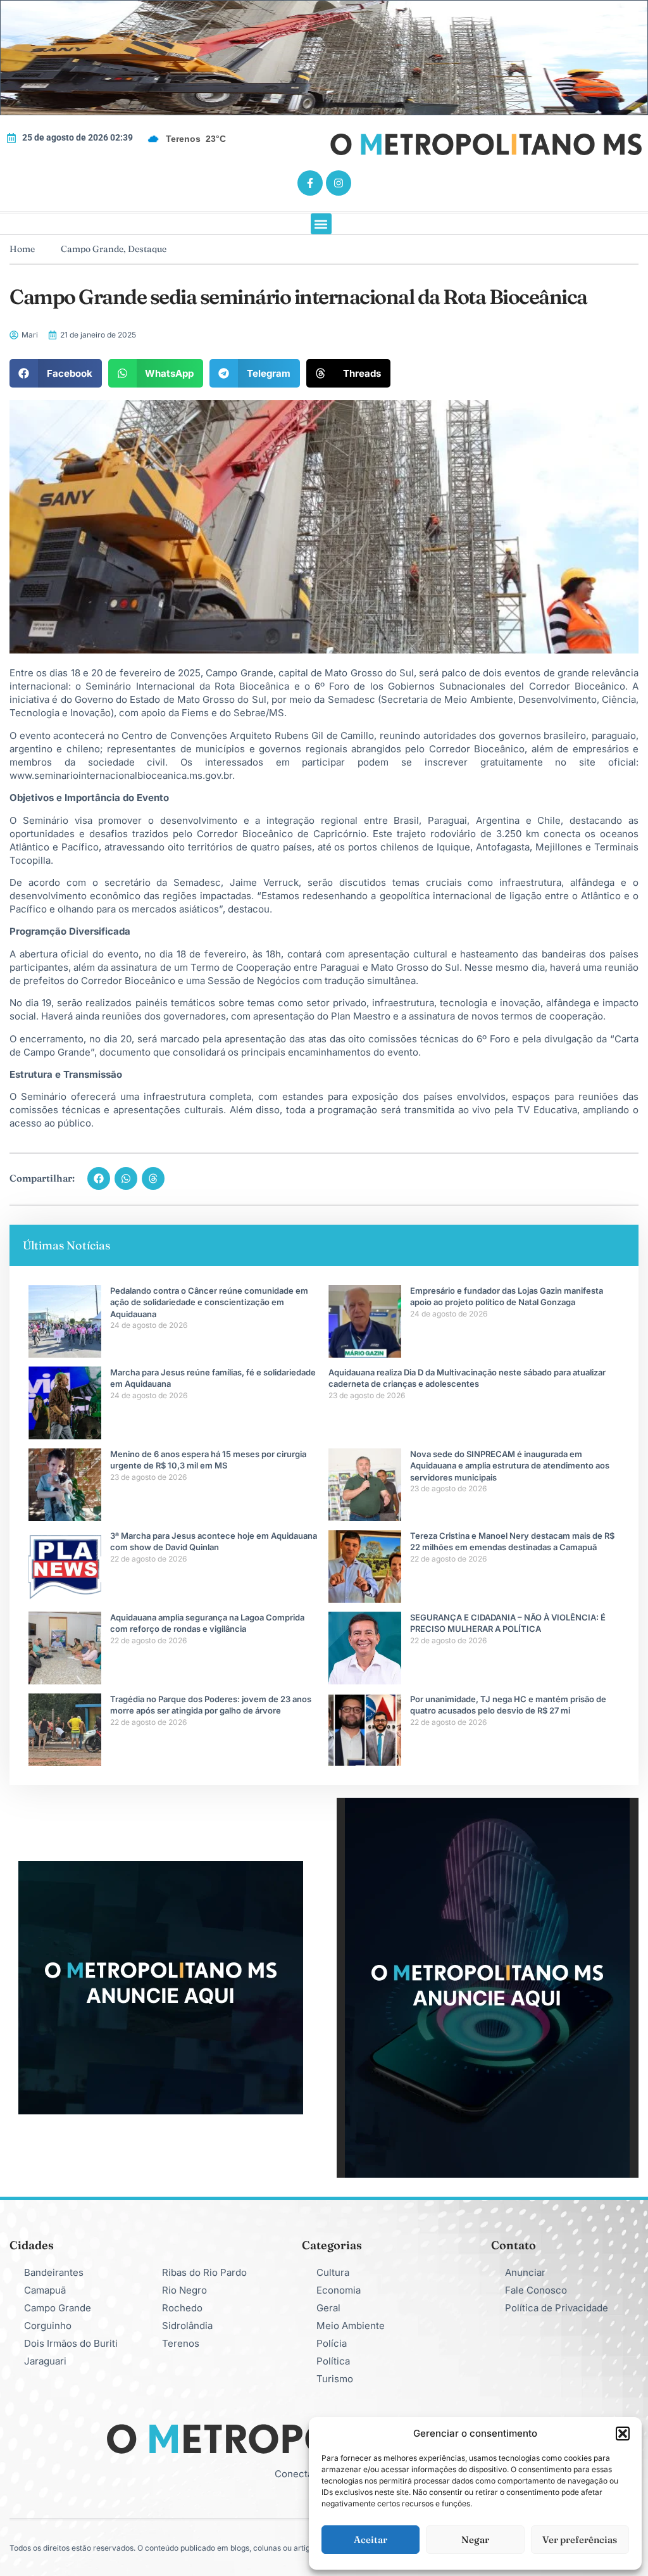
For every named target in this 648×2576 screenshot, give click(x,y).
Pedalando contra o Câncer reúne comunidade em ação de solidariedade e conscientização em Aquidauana (209, 1302)
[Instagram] (339, 183)
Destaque (147, 249)
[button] (623, 2434)
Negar (475, 2540)
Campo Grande (92, 249)
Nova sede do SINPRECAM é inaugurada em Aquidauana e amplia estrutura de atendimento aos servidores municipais (510, 1465)
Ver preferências (580, 2540)
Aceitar (371, 2540)
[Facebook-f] (310, 183)
